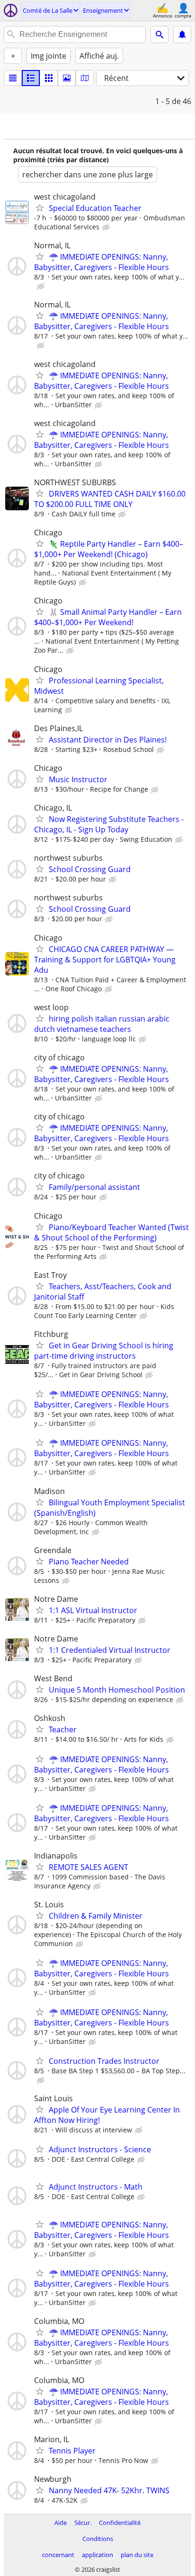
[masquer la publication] (107, 227)
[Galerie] (67, 78)
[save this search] (182, 35)
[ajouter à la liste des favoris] (40, 208)
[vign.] (31, 78)
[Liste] (13, 78)
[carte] (85, 78)
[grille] (49, 78)
